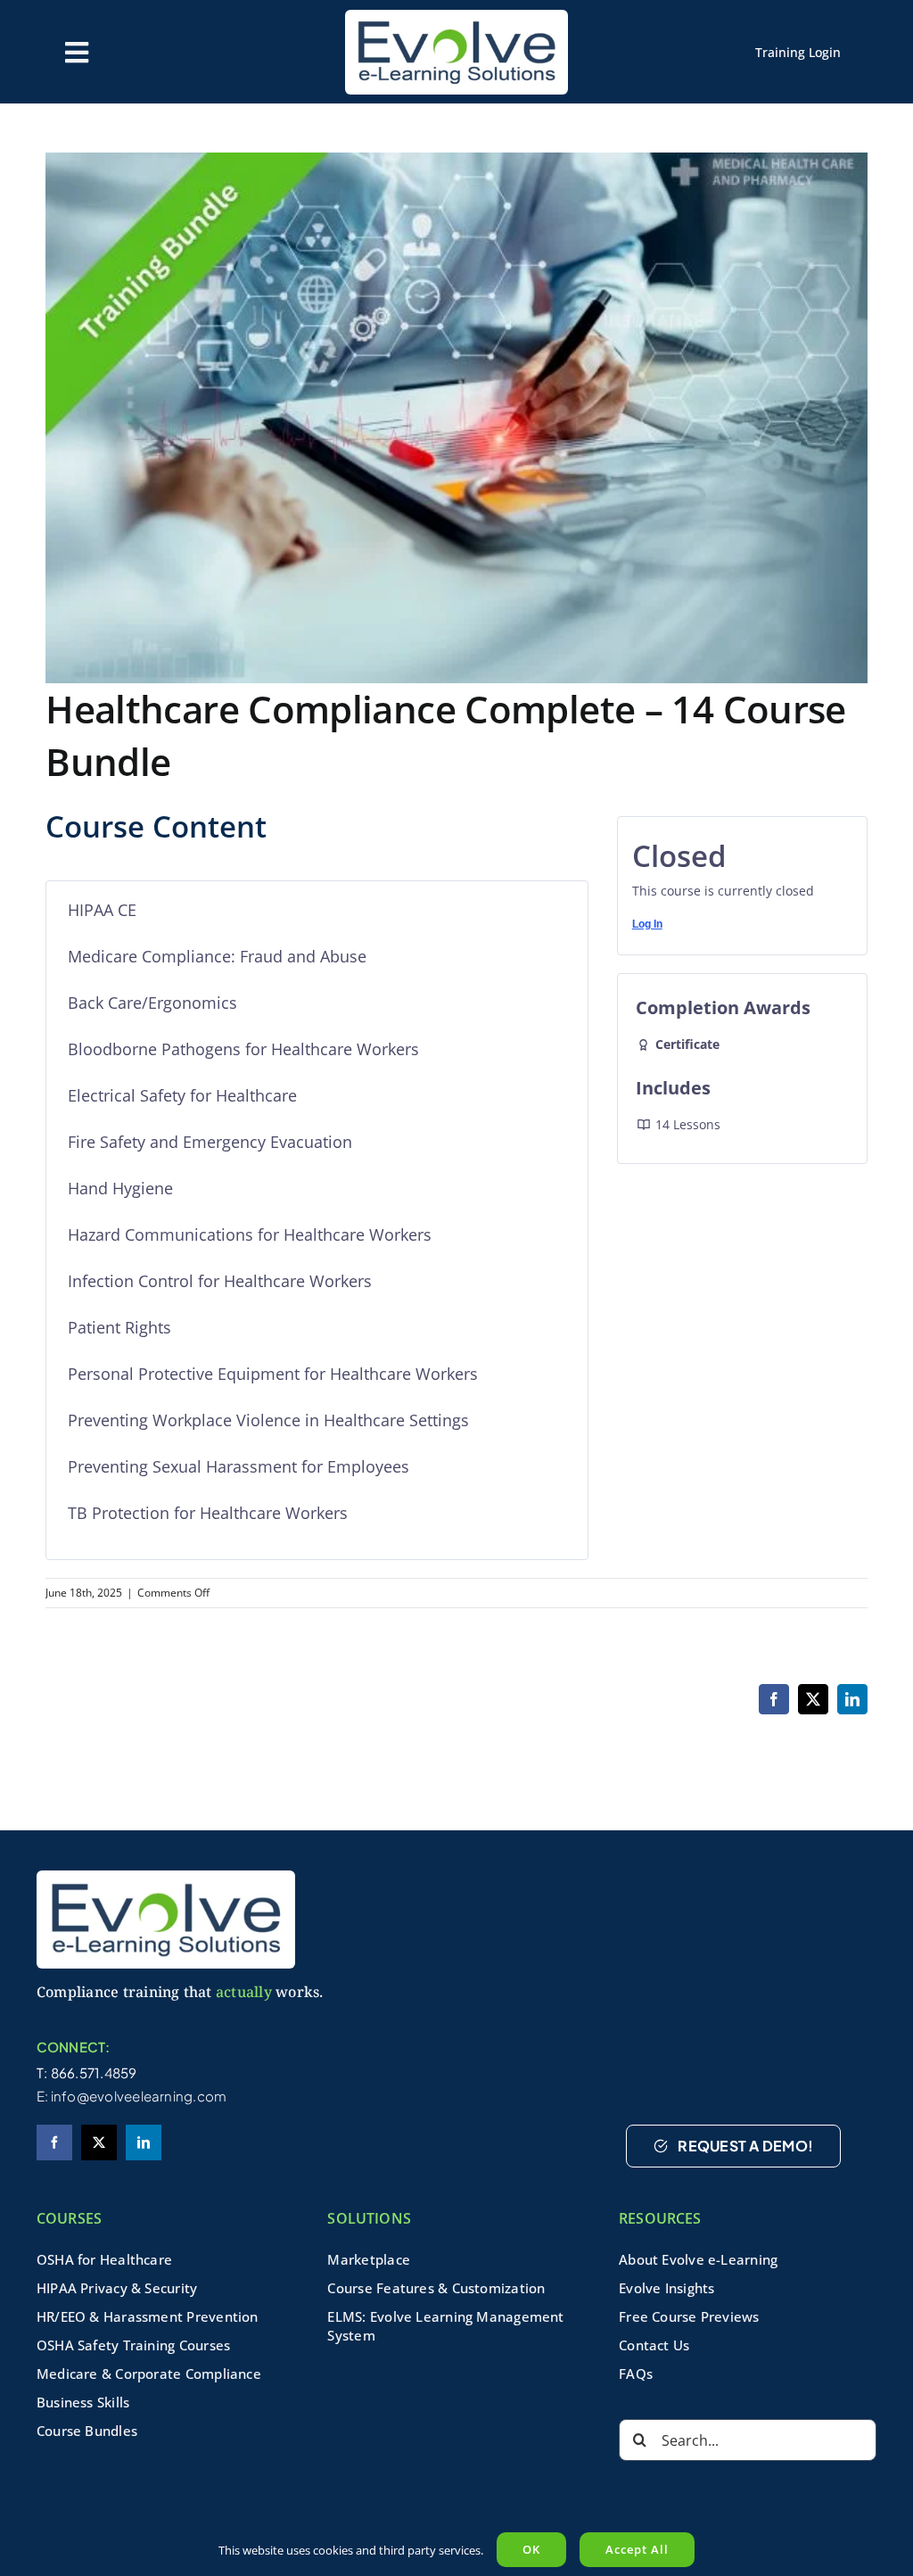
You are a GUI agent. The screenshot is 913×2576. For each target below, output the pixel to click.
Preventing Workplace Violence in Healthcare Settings (268, 1420)
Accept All (637, 2549)
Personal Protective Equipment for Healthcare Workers (273, 1374)
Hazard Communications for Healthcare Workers (250, 1234)
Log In (647, 924)
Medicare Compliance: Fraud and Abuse (217, 956)
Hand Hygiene (120, 1188)
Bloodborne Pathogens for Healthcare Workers (243, 1049)
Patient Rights (119, 1327)
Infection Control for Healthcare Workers (220, 1281)
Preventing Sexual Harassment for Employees (239, 1466)
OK (531, 2549)
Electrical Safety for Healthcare (182, 1095)
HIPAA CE (102, 910)
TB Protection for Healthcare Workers (208, 1513)
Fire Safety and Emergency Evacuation (210, 1142)
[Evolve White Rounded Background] (166, 1877)
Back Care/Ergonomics (152, 1003)
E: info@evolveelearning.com (132, 2096)
